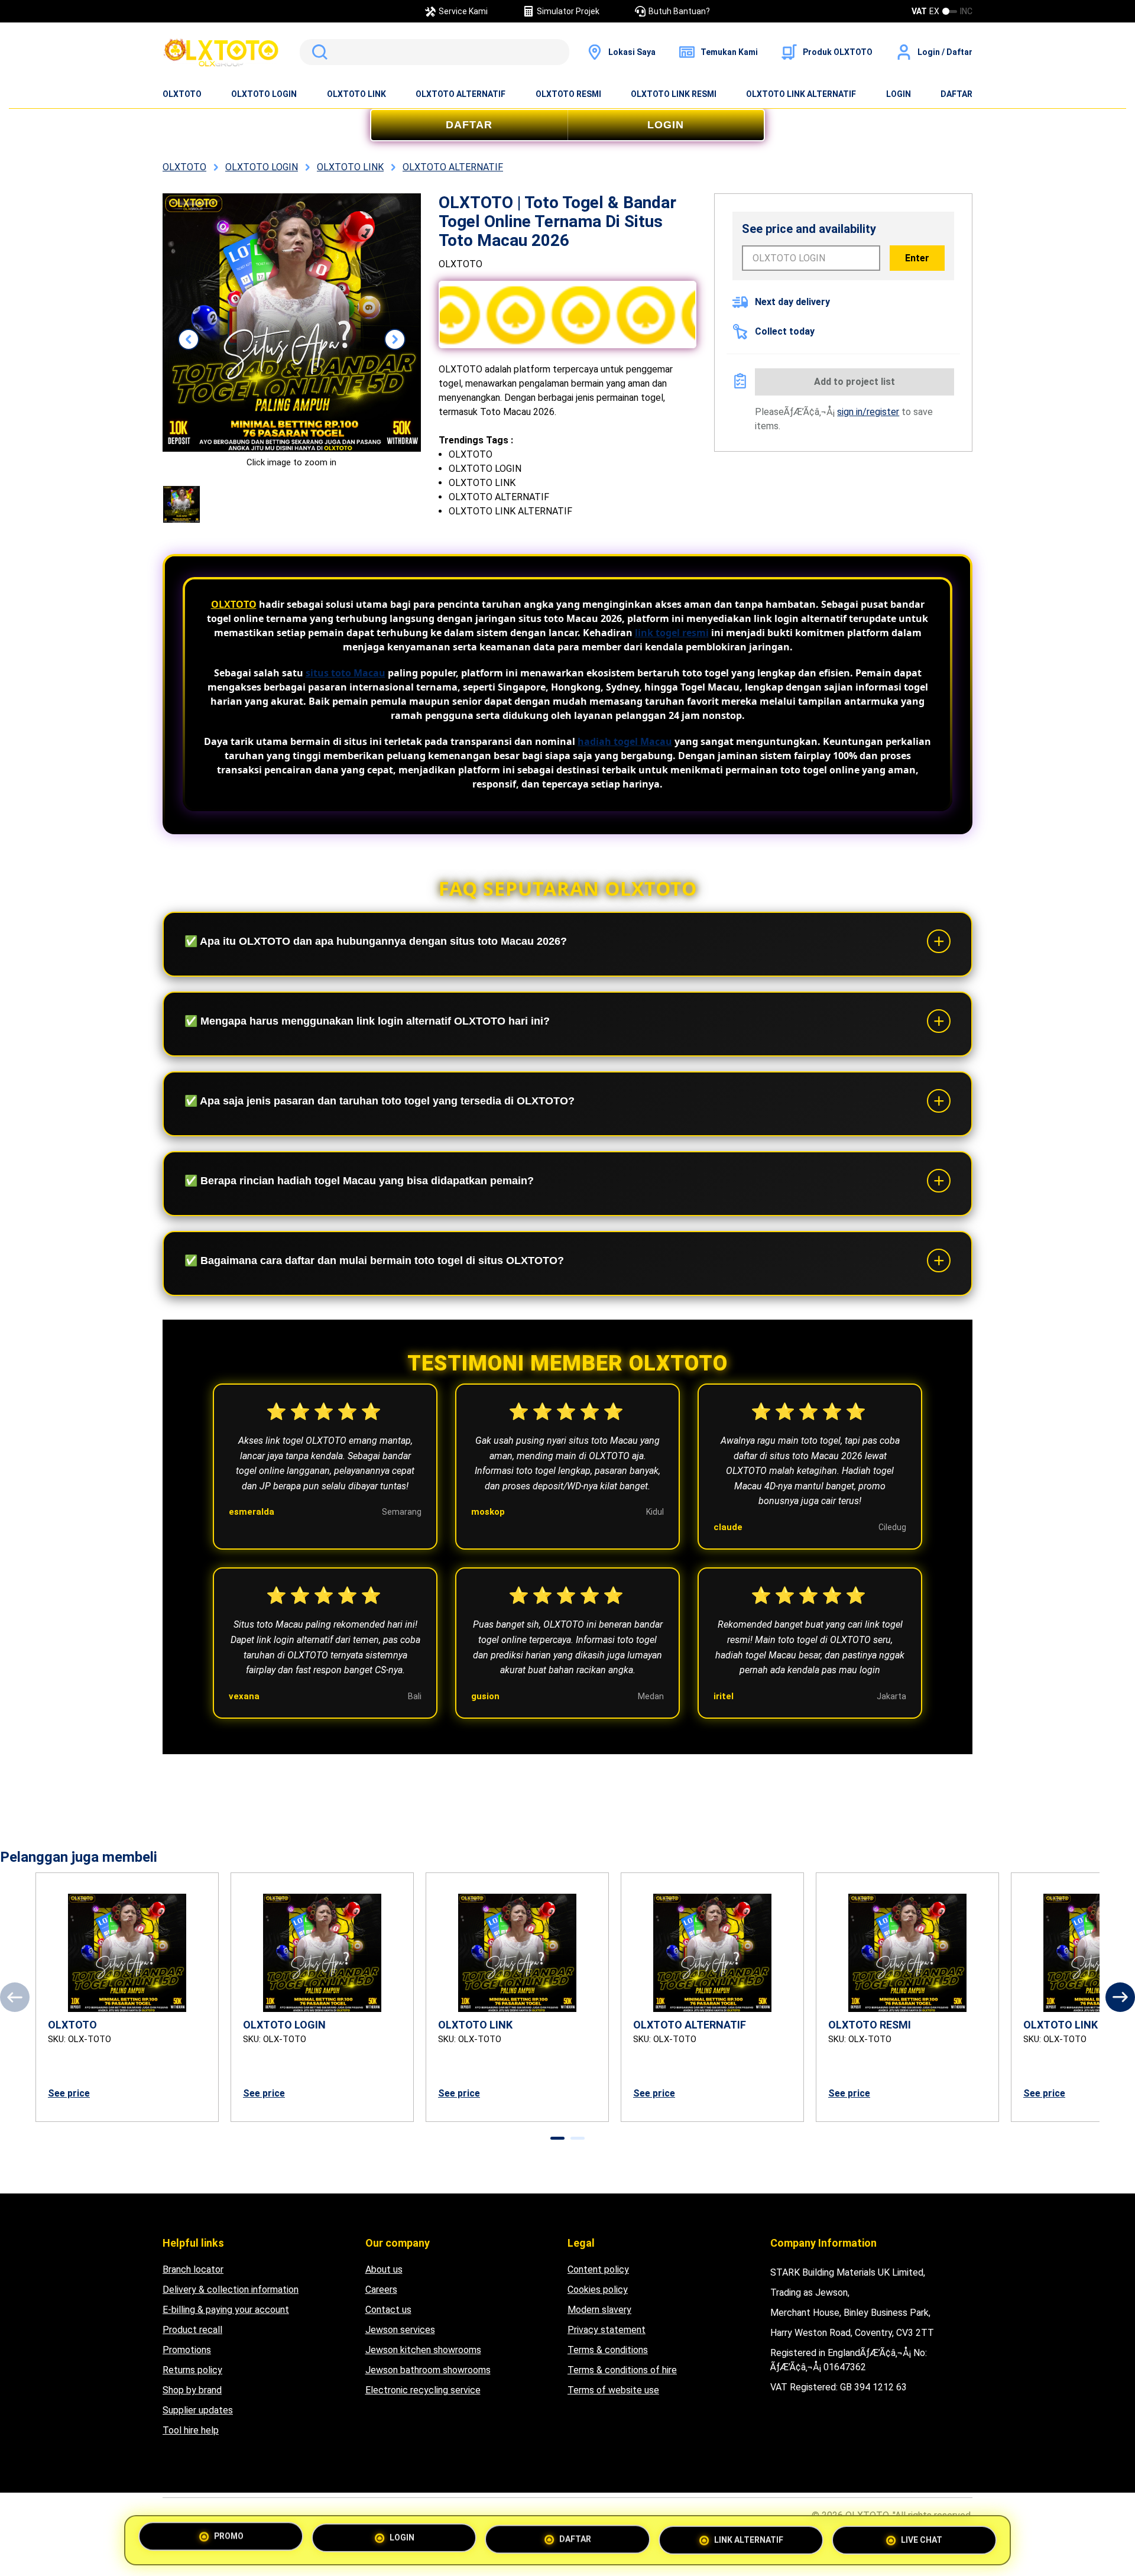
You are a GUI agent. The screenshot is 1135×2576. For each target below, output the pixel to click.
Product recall (192, 2330)
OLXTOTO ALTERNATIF (461, 94)
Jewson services (400, 2330)
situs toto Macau (346, 673)
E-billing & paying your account (226, 2310)
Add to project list (855, 382)
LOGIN (899, 94)
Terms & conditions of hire (622, 2370)
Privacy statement (607, 2330)
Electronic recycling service (423, 2390)
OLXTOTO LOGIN (264, 94)
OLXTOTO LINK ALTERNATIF (801, 94)
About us (384, 2269)
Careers (381, 2290)
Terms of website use (613, 2390)
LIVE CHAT (922, 2536)
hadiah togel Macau (625, 741)
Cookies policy (598, 2290)
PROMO (229, 2540)
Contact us (388, 2310)
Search (317, 52)
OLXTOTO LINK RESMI (674, 94)
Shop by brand (192, 2390)
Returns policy (192, 2370)
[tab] (557, 2138)
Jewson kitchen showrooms (423, 2350)
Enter (917, 258)
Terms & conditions (608, 2350)
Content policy (598, 2269)
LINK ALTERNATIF (749, 2538)
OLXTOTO (182, 94)
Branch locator (193, 2269)
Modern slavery (599, 2310)
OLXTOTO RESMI (568, 94)
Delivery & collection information (231, 2290)
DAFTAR (956, 94)
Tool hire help (191, 2430)
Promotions (187, 2350)
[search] (434, 52)
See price (69, 2093)
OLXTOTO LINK (356, 94)
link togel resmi (672, 633)
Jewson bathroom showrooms (428, 2370)
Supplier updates (198, 2410)
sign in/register (868, 412)
